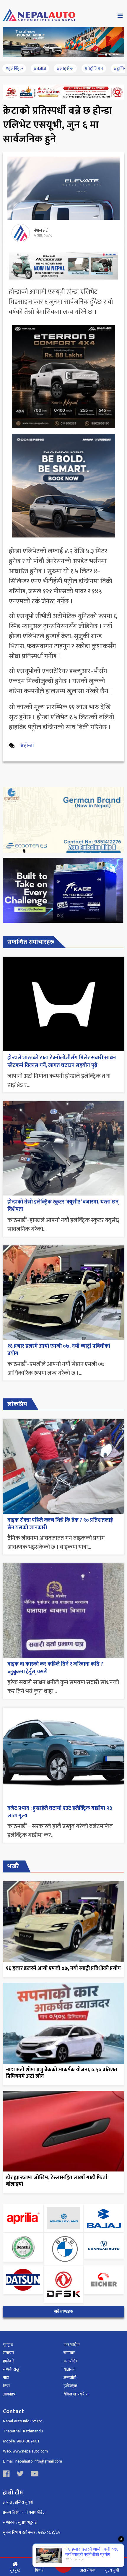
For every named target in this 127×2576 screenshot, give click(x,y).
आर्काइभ (9, 2394)
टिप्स (6, 2386)
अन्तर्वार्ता (70, 2378)
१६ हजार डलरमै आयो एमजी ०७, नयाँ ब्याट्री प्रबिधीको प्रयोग (59, 1350)
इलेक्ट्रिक (70, 2386)
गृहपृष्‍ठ (8, 2344)
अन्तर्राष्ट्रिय (71, 2361)
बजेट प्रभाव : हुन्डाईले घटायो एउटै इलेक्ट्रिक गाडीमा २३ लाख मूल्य (60, 1812)
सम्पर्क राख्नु (11, 2369)
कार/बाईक (72, 2344)
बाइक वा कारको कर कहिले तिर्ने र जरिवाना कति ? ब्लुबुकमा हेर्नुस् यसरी (55, 1668)
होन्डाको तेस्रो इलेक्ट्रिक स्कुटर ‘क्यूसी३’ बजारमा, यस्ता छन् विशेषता (63, 1206)
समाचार (9, 2353)
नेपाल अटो (41, 230)
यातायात (70, 2369)
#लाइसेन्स (65, 69)
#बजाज (40, 69)
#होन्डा (27, 745)
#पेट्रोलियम (94, 69)
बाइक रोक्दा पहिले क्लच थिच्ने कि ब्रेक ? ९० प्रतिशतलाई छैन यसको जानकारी (60, 1524)
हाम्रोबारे (9, 2361)
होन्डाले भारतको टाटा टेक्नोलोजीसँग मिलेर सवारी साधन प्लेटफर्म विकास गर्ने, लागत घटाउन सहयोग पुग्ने (62, 1062)
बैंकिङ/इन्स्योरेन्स (76, 2394)
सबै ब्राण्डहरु (64, 2312)
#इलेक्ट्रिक (14, 69)
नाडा (6, 2378)
